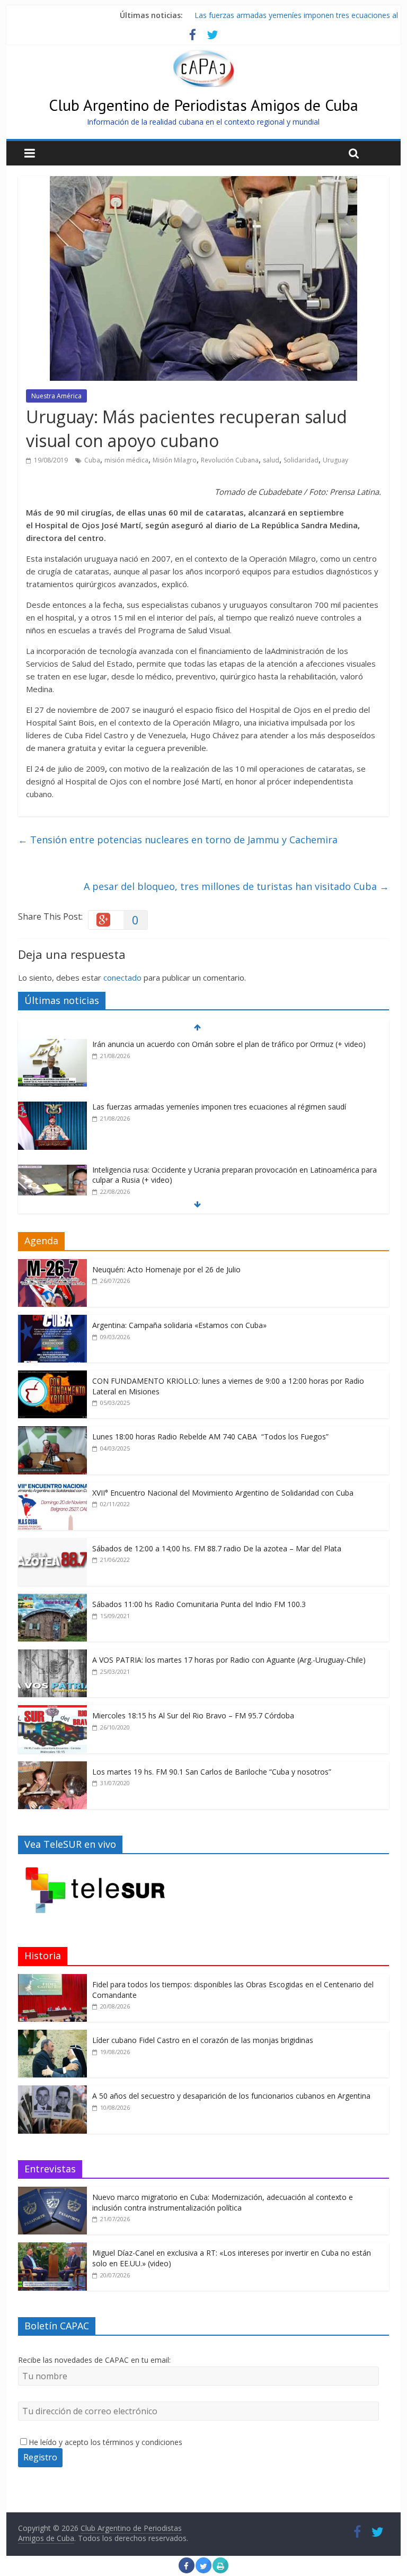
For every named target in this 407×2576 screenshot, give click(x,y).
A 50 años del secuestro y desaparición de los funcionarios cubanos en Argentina (231, 2096)
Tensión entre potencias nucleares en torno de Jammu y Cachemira (178, 840)
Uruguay (335, 460)
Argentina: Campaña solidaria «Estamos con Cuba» (179, 1325)
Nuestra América (56, 396)
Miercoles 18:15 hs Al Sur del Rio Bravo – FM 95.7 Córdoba (193, 1715)
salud (271, 460)
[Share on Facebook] (187, 2570)
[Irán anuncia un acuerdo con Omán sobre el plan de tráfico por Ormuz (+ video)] (52, 1045)
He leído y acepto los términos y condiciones (105, 2442)
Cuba (92, 460)
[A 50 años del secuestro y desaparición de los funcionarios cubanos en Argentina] (52, 2091)
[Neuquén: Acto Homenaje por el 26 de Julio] (52, 1265)
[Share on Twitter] (203, 2570)
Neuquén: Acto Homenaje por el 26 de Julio (166, 1269)
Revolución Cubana (230, 460)
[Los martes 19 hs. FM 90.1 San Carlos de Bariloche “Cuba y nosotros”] (52, 1767)
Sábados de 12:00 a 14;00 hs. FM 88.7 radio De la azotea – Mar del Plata (217, 1548)
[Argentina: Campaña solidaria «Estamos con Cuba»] (52, 1320)
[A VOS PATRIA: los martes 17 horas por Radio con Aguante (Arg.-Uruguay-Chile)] (52, 1655)
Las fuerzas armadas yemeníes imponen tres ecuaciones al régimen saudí (219, 1107)
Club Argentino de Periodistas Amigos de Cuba (203, 105)
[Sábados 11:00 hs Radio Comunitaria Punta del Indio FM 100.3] (52, 1599)
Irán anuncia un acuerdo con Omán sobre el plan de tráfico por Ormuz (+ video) (229, 1044)
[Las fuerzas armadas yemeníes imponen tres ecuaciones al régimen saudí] (52, 1107)
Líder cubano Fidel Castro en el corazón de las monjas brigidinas (203, 2040)
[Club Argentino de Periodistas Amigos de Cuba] (203, 56)
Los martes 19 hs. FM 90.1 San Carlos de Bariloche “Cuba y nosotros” (212, 1772)
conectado (122, 977)
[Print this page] (220, 2570)
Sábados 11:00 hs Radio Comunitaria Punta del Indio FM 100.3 (199, 1604)
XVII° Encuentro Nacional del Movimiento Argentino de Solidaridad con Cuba (223, 1493)
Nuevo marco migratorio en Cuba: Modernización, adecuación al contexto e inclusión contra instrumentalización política (223, 2202)
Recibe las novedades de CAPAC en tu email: (94, 2360)
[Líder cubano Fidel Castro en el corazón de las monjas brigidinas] (52, 2035)
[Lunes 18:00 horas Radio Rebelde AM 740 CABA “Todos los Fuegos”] (52, 1432)
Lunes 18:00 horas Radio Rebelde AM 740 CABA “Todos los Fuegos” (210, 1437)
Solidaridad (301, 460)
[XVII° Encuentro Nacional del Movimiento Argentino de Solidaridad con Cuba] (52, 1488)
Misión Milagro (175, 460)
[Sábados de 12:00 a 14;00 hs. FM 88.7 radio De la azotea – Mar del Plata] (52, 1544)
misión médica (126, 460)
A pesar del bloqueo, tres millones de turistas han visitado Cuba (236, 886)
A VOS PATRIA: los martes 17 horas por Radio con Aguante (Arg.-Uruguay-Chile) (229, 1660)
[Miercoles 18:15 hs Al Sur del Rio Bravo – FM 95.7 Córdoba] (52, 1711)
